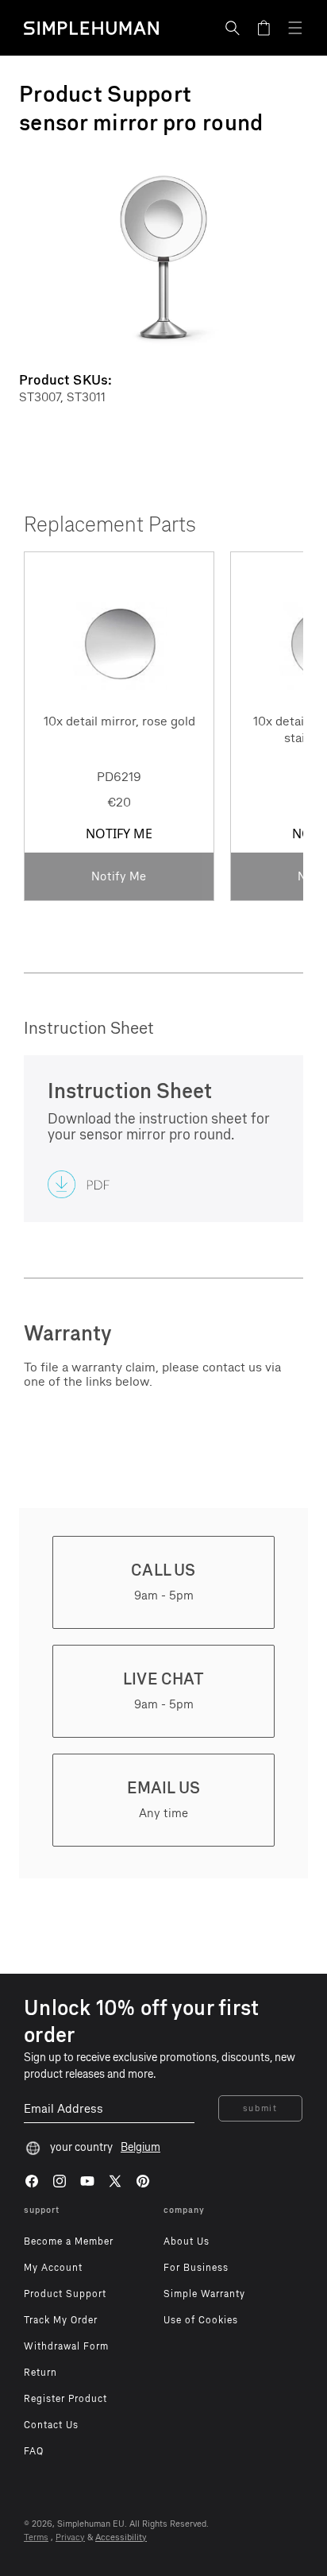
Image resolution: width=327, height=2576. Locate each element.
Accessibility (121, 2537)
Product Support (65, 2294)
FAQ (34, 2451)
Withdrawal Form (66, 2346)
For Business (196, 2268)
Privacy (70, 2537)
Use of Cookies (201, 2320)
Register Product (65, 2399)
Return (40, 2373)
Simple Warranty (204, 2294)
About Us (187, 2241)
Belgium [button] (140, 2147)
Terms (36, 2537)
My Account (53, 2268)
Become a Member (69, 2241)
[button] (233, 28)
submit (260, 2108)
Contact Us (51, 2425)
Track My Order (61, 2320)
